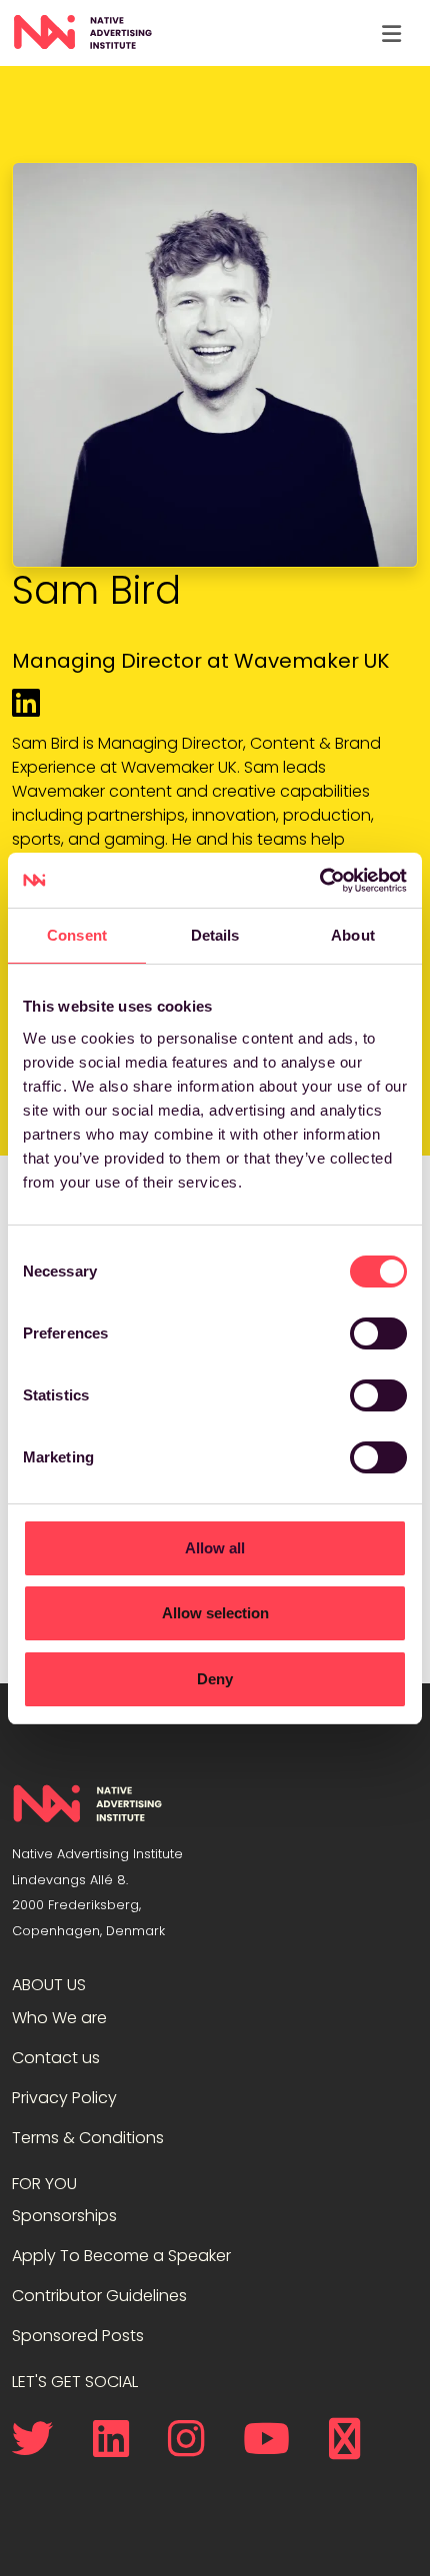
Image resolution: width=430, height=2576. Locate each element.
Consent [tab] (77, 935)
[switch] (378, 1333)
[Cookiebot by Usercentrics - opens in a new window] (319, 881)
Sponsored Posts (78, 2336)
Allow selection (215, 1613)
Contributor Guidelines (99, 2296)
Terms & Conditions (88, 2138)
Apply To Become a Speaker (121, 2256)
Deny (215, 1679)
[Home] (82, 33)
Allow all (215, 1548)
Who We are (59, 2018)
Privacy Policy (64, 2098)
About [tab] (353, 935)
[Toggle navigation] (391, 33)
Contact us (56, 2058)
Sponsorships (64, 2216)
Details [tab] (215, 935)
